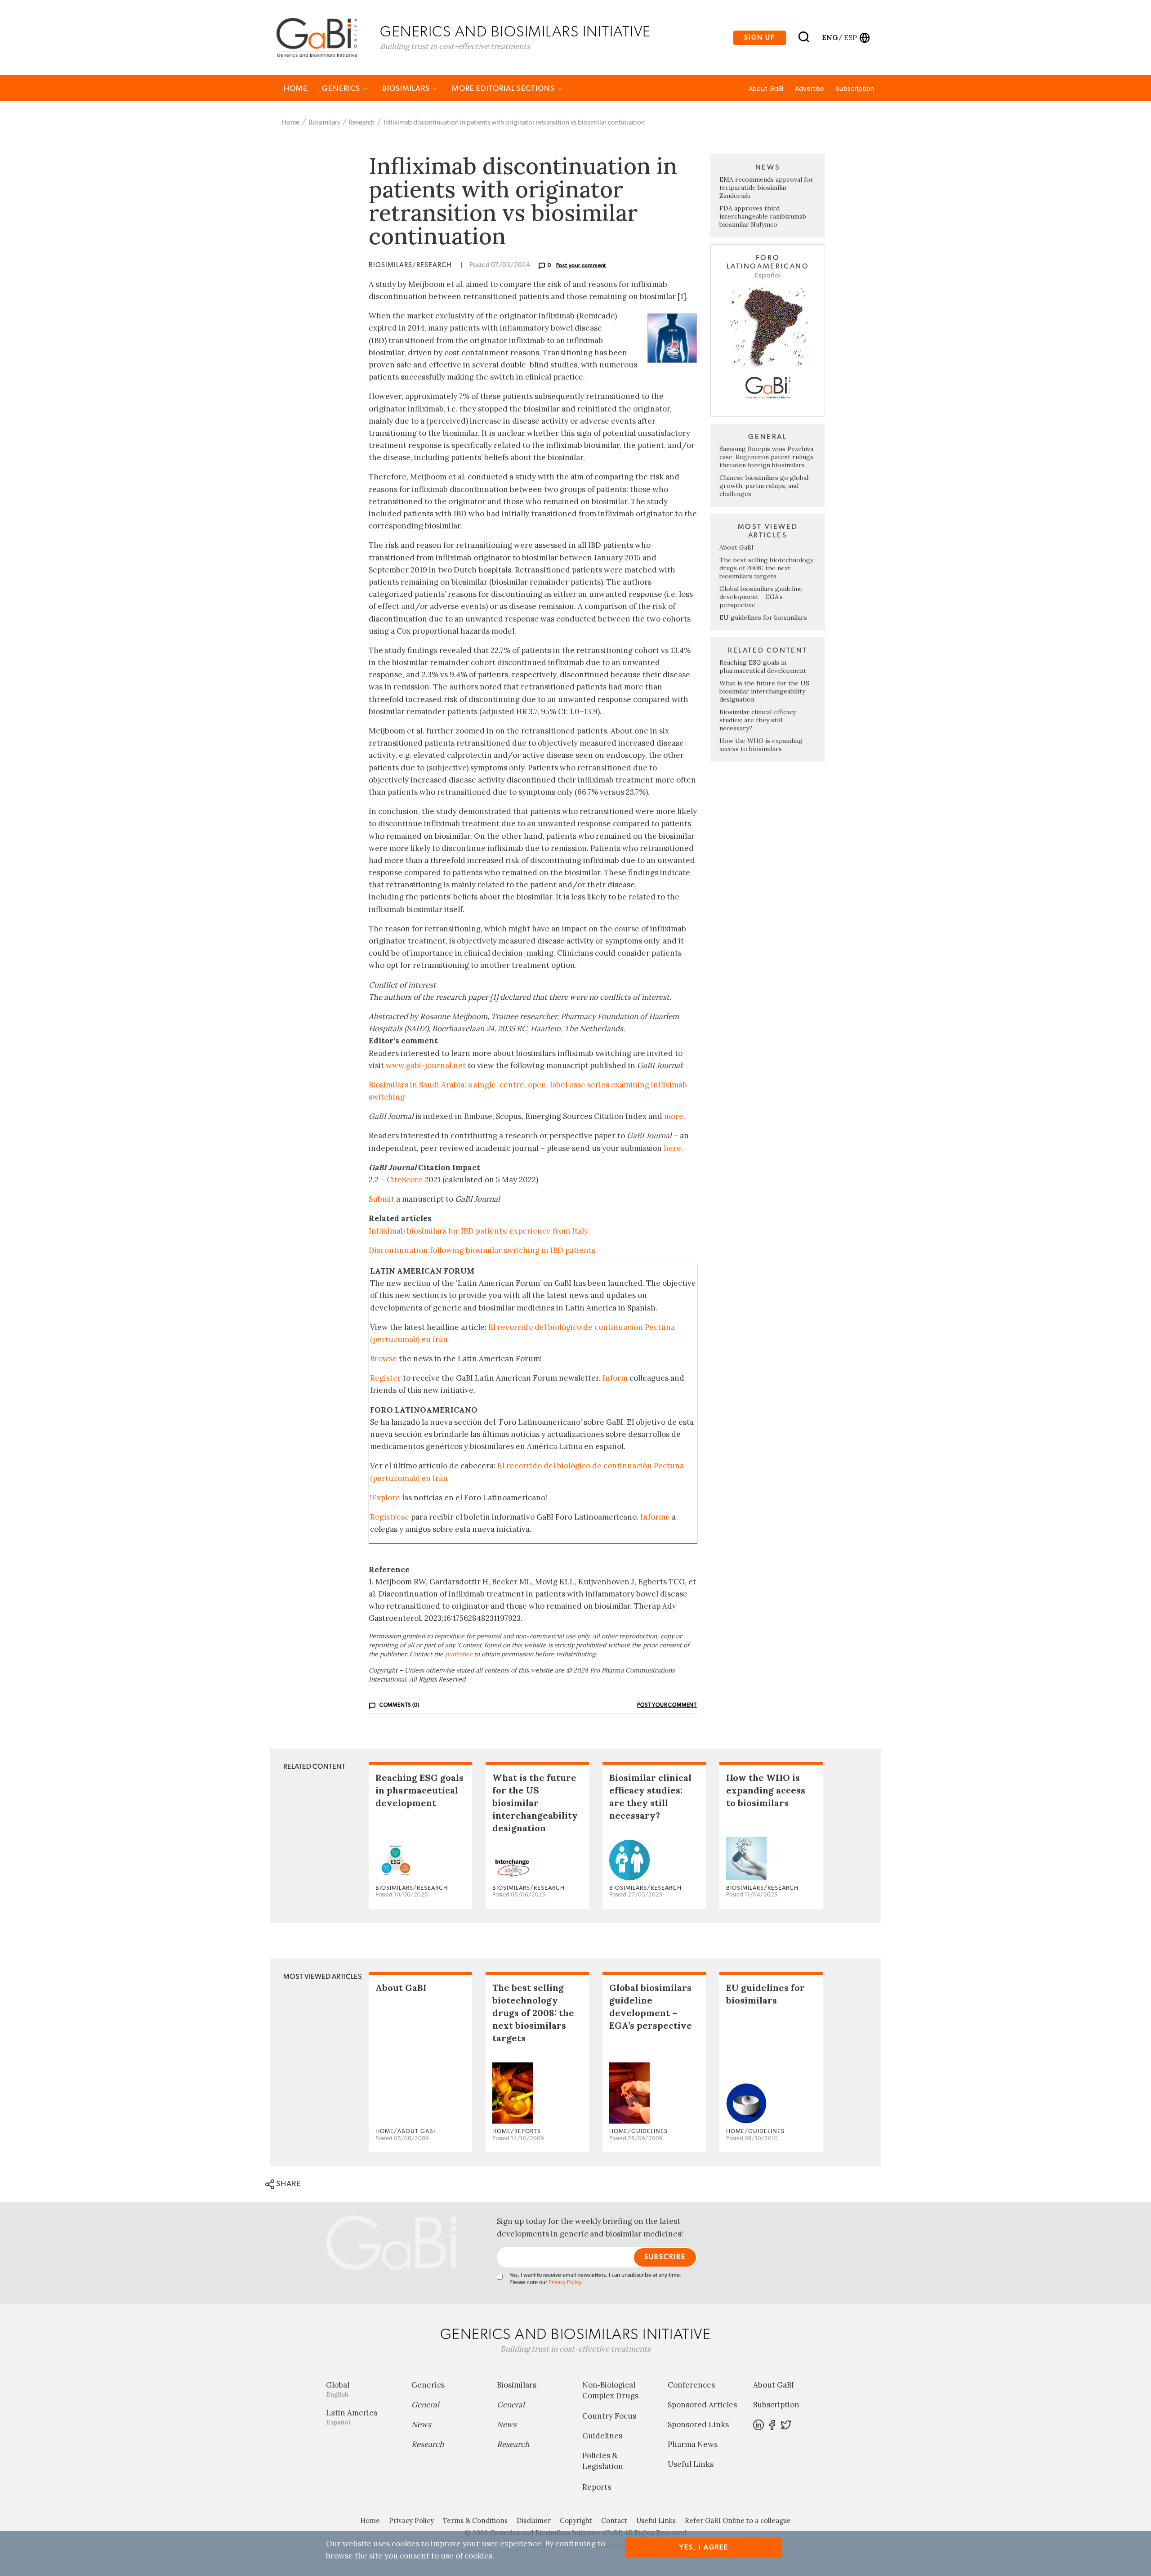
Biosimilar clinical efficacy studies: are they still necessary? (758, 720)
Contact (614, 2520)
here (672, 1148)
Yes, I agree (704, 2547)
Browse (384, 1359)
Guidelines (602, 2436)
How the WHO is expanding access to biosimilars (761, 745)
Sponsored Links (698, 2424)
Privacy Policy (565, 2283)
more (674, 1116)
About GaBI (766, 89)
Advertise (810, 89)
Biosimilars (407, 88)
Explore (386, 1498)
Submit (381, 1199)
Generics (342, 88)
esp (850, 37)
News (421, 2424)
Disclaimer (534, 2520)
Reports (597, 2487)
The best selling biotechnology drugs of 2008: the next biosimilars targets (766, 568)
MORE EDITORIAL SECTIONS (504, 88)
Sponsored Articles (702, 2405)
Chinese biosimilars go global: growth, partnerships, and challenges (765, 486)
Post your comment (581, 265)
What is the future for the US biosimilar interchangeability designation (764, 691)
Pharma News (693, 2444)
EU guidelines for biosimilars (763, 617)
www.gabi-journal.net (426, 1065)
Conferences (691, 2385)
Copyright (576, 2520)
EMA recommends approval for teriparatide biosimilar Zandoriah (766, 188)
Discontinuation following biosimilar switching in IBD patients (482, 1250)
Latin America (352, 2417)
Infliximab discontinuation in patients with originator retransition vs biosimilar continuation (514, 123)
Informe (655, 1517)
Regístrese (390, 1517)
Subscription (855, 89)
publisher (459, 1654)
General (425, 2405)
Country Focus (609, 2416)
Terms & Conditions (475, 2520)
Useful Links (691, 2464)
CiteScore (406, 1180)
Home (296, 88)
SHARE (288, 2184)
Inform (615, 1378)
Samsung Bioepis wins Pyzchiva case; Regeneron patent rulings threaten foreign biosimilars (766, 457)
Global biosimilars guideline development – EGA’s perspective (761, 597)
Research (362, 123)
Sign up (760, 38)
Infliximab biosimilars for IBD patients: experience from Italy (478, 1231)
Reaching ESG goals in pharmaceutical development (763, 666)
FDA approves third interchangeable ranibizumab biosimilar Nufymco (763, 216)
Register (386, 1378)
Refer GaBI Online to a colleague (738, 2520)
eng (829, 37)
